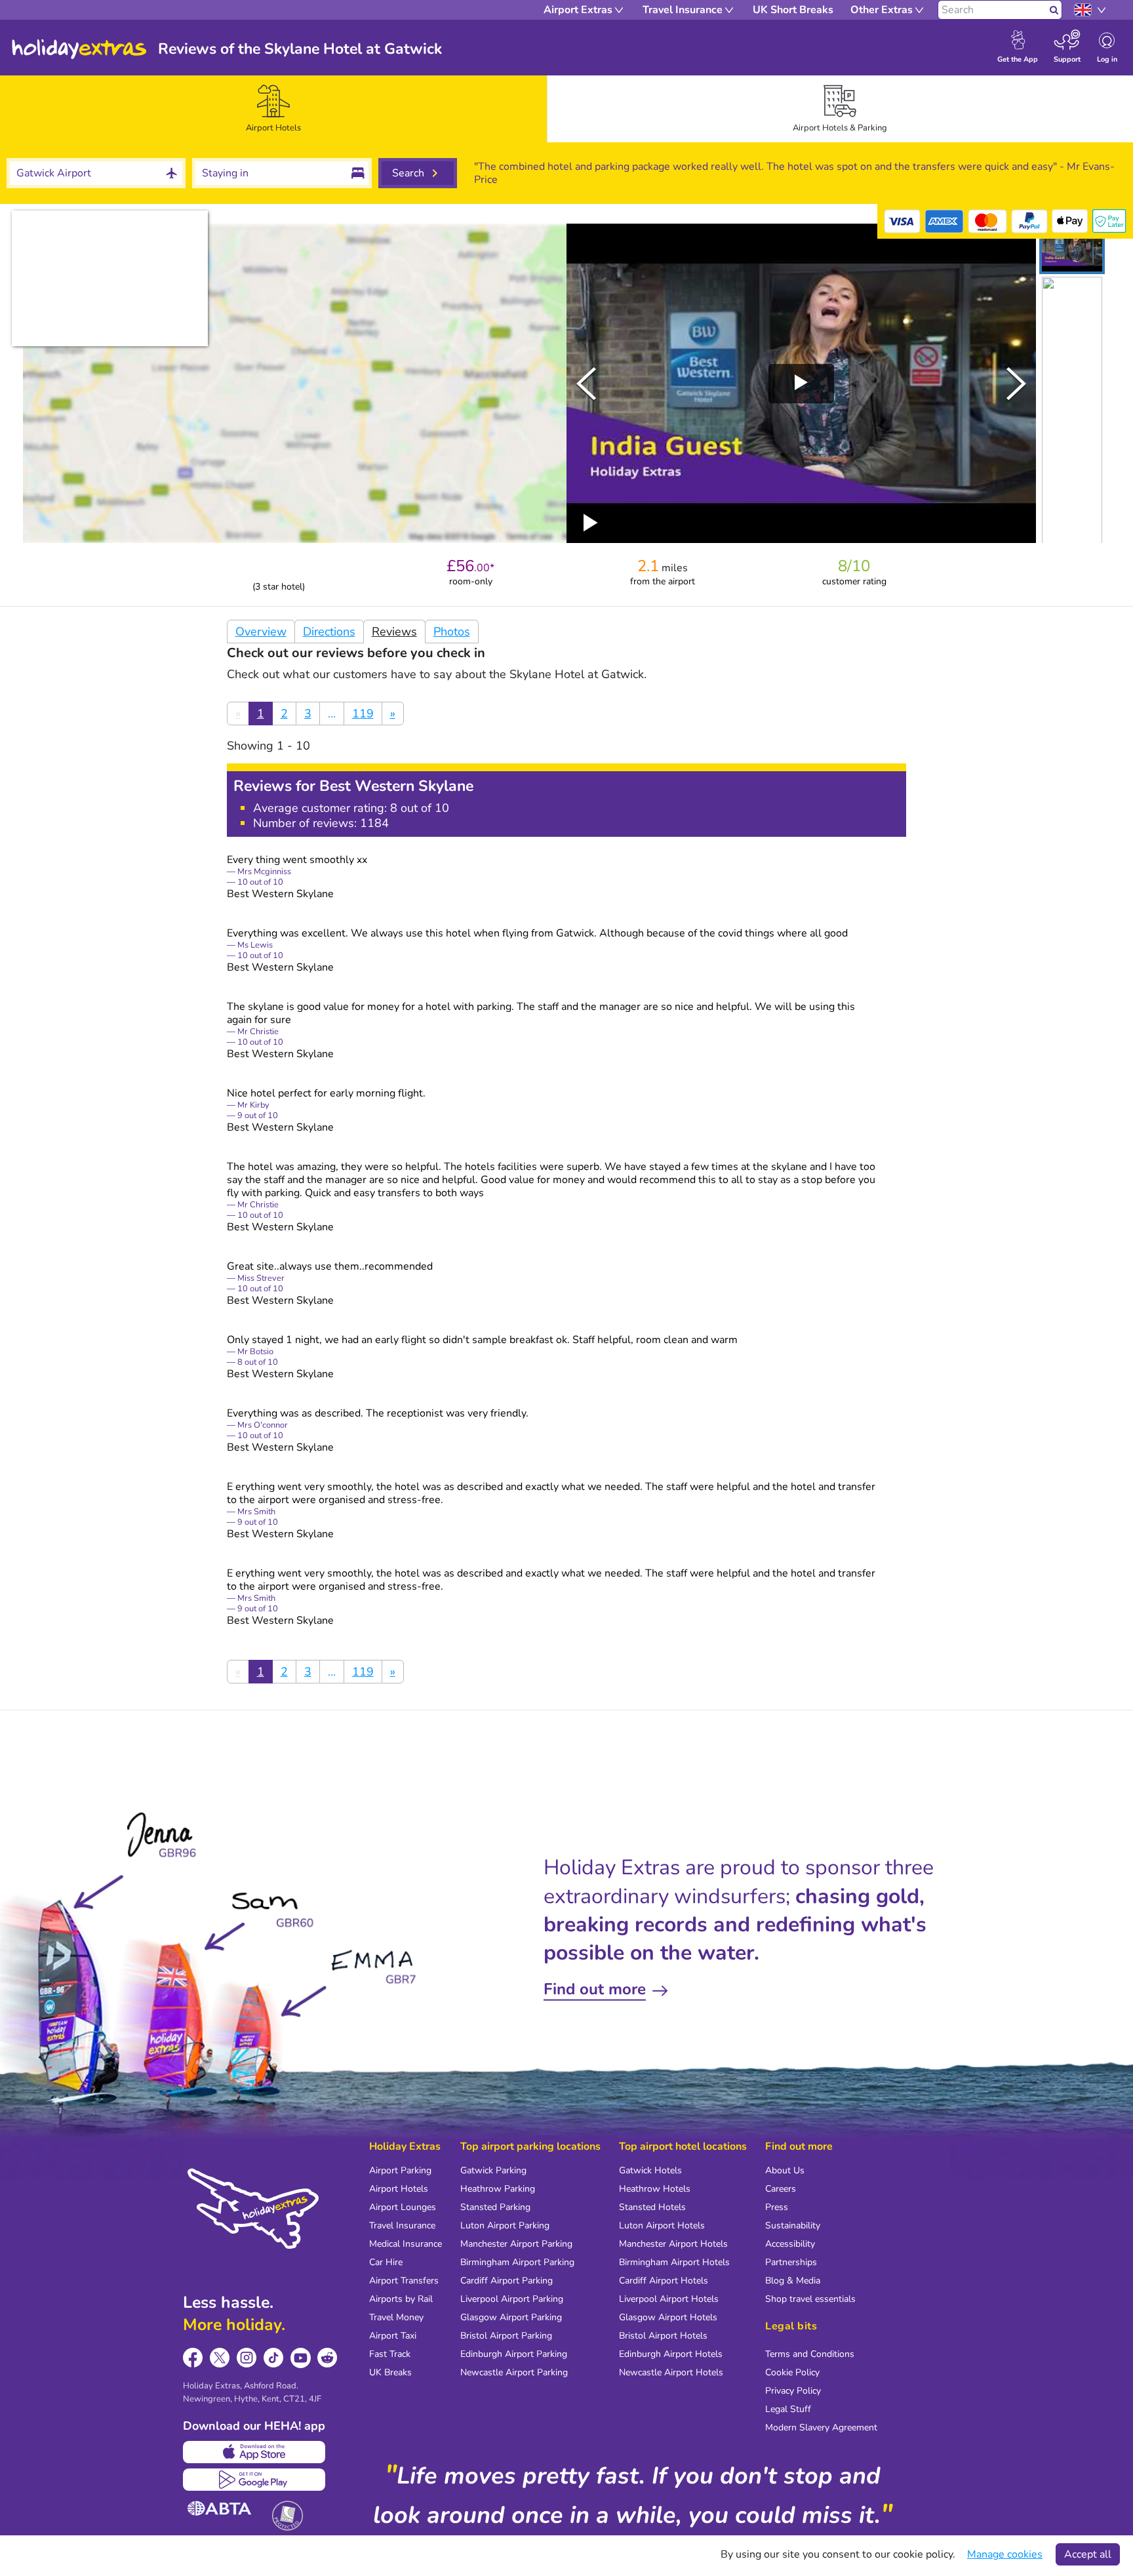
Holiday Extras (79, 49)
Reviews (394, 632)
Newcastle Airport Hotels (671, 2372)
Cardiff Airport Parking (507, 2281)
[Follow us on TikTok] (274, 2358)
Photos (452, 632)
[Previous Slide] (586, 384)
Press (777, 2207)
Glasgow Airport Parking (511, 2317)
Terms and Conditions (810, 2354)
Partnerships (791, 2262)
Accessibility (790, 2244)
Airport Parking (400, 2170)
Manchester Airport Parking (516, 2244)
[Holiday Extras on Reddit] (328, 2358)
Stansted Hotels (652, 2207)
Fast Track (390, 2354)
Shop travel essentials (810, 2299)
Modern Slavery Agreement (821, 2427)
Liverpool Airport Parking (512, 2299)
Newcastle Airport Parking (514, 2372)
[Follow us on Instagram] (247, 2358)
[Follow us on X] (220, 2358)
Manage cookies (1005, 2554)
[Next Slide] (1016, 384)
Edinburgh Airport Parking (514, 2354)
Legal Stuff (788, 2409)
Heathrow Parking (498, 2189)
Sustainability (793, 2225)
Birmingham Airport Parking (517, 2262)
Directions (329, 632)
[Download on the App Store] (254, 2452)
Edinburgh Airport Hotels (671, 2354)
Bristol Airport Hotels (663, 2336)
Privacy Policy (793, 2391)
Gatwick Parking (493, 2170)
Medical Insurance (406, 2244)
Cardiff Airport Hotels (664, 2281)
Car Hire (386, 2262)
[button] (1072, 249)
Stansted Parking (495, 2207)
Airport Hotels (399, 2189)
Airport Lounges (403, 2207)
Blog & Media (793, 2281)
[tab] (273, 109)
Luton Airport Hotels (662, 2225)
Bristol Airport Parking (506, 2336)
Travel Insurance (402, 2225)
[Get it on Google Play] (254, 2480)
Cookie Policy (792, 2372)
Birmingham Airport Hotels (674, 2262)
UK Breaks (390, 2372)
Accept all (1088, 2554)
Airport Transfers (404, 2281)
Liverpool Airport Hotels (669, 2299)
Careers (781, 2189)
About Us (785, 2170)
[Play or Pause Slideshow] (591, 523)
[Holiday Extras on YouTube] (301, 2358)
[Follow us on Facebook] (193, 2358)
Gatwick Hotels (650, 2170)
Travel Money (396, 2317)
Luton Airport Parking (505, 2225)
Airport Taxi (393, 2336)
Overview (261, 632)
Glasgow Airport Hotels (668, 2317)
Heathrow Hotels (655, 2189)
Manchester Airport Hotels (673, 2244)
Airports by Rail (401, 2299)
